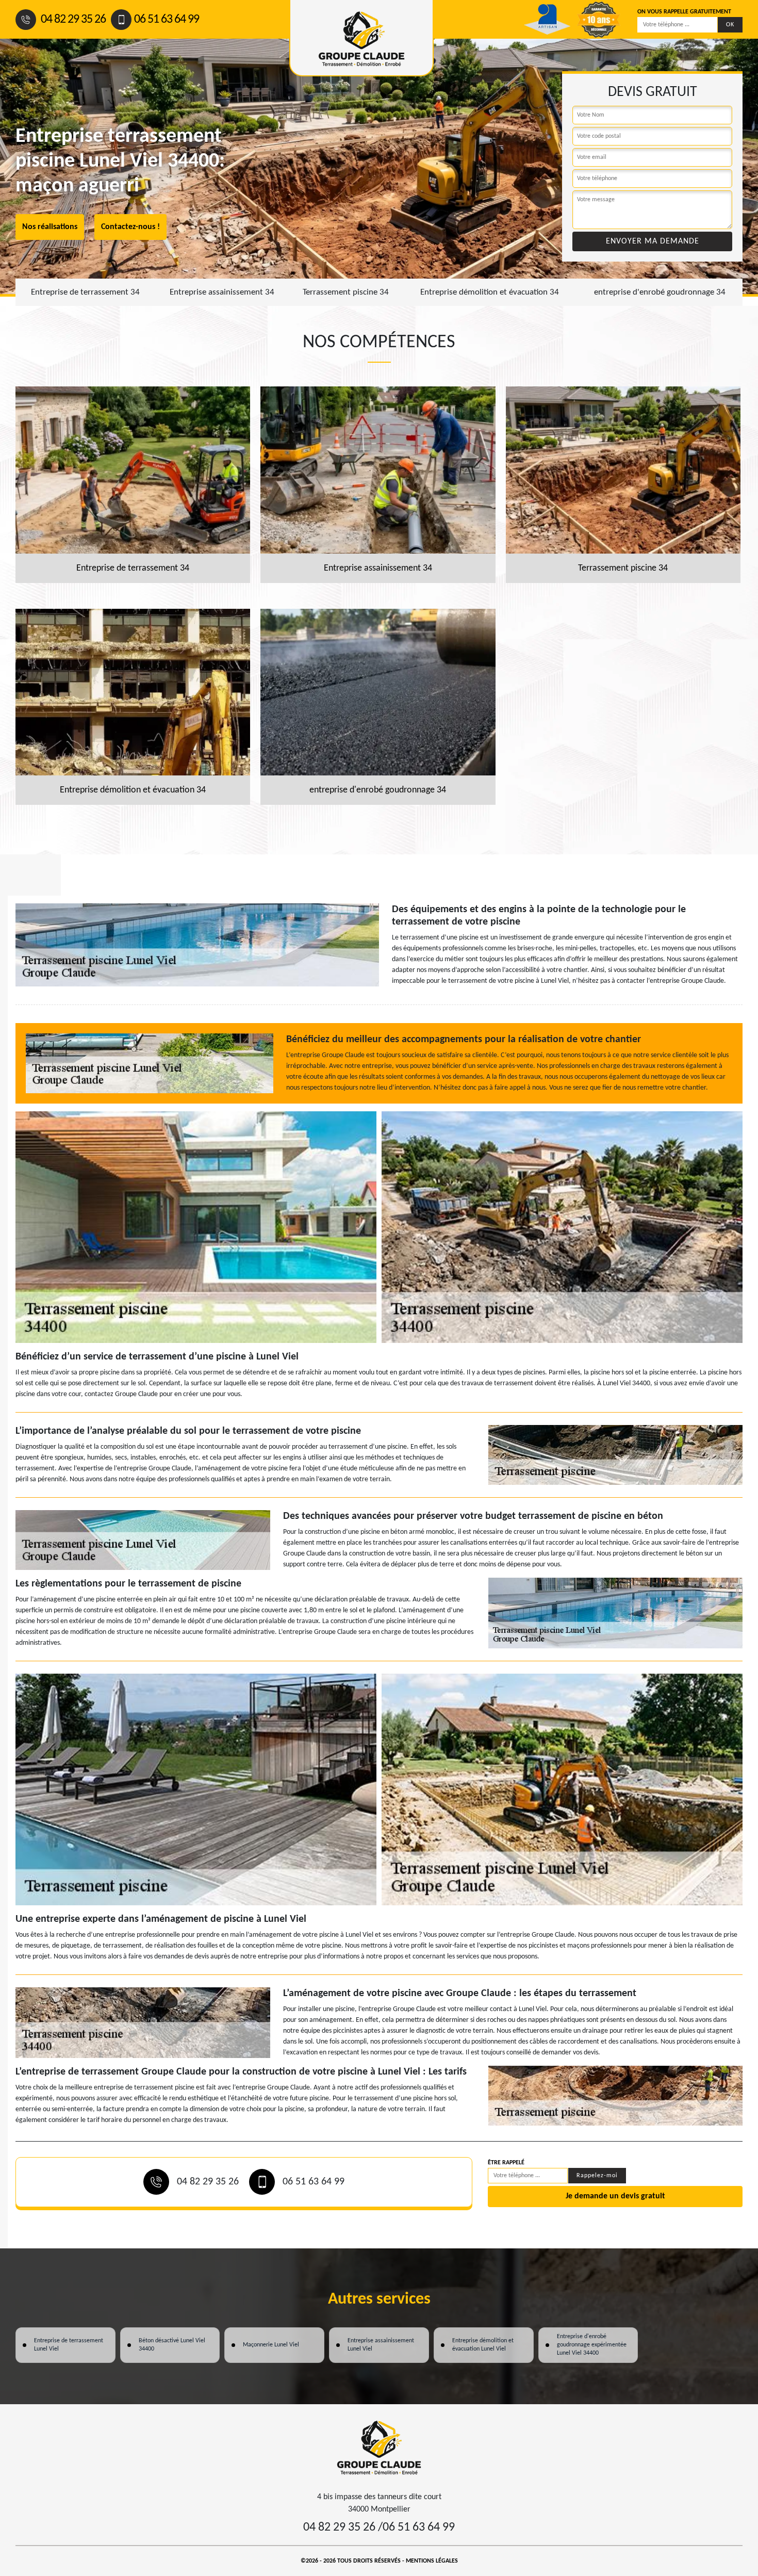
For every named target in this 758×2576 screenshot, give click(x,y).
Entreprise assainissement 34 (222, 292)
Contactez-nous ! (130, 227)
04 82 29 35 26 (72, 20)
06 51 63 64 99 (167, 20)
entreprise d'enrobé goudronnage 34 (660, 292)
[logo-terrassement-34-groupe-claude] (379, 2448)
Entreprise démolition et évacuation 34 (490, 292)
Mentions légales (432, 2561)
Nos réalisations (50, 227)
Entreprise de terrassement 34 (85, 292)
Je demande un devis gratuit (615, 2196)
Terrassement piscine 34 (346, 292)
